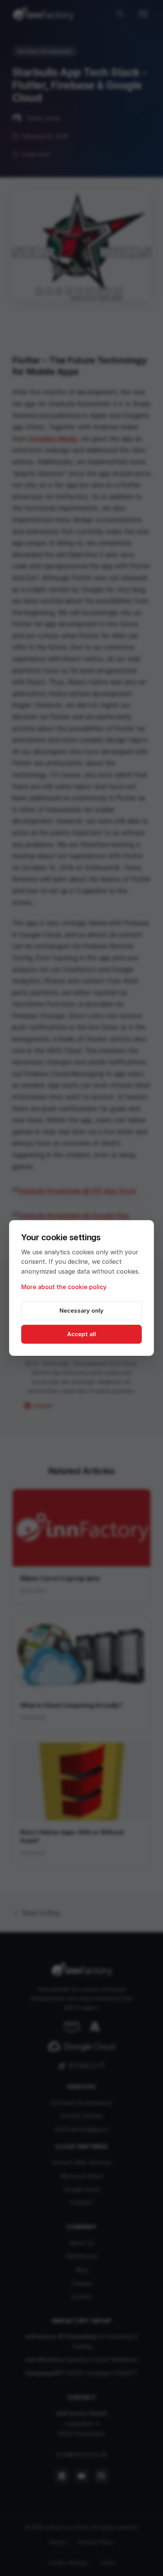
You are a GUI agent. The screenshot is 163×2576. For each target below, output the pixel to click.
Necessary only (81, 1311)
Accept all (81, 1334)
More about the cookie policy (64, 1287)
